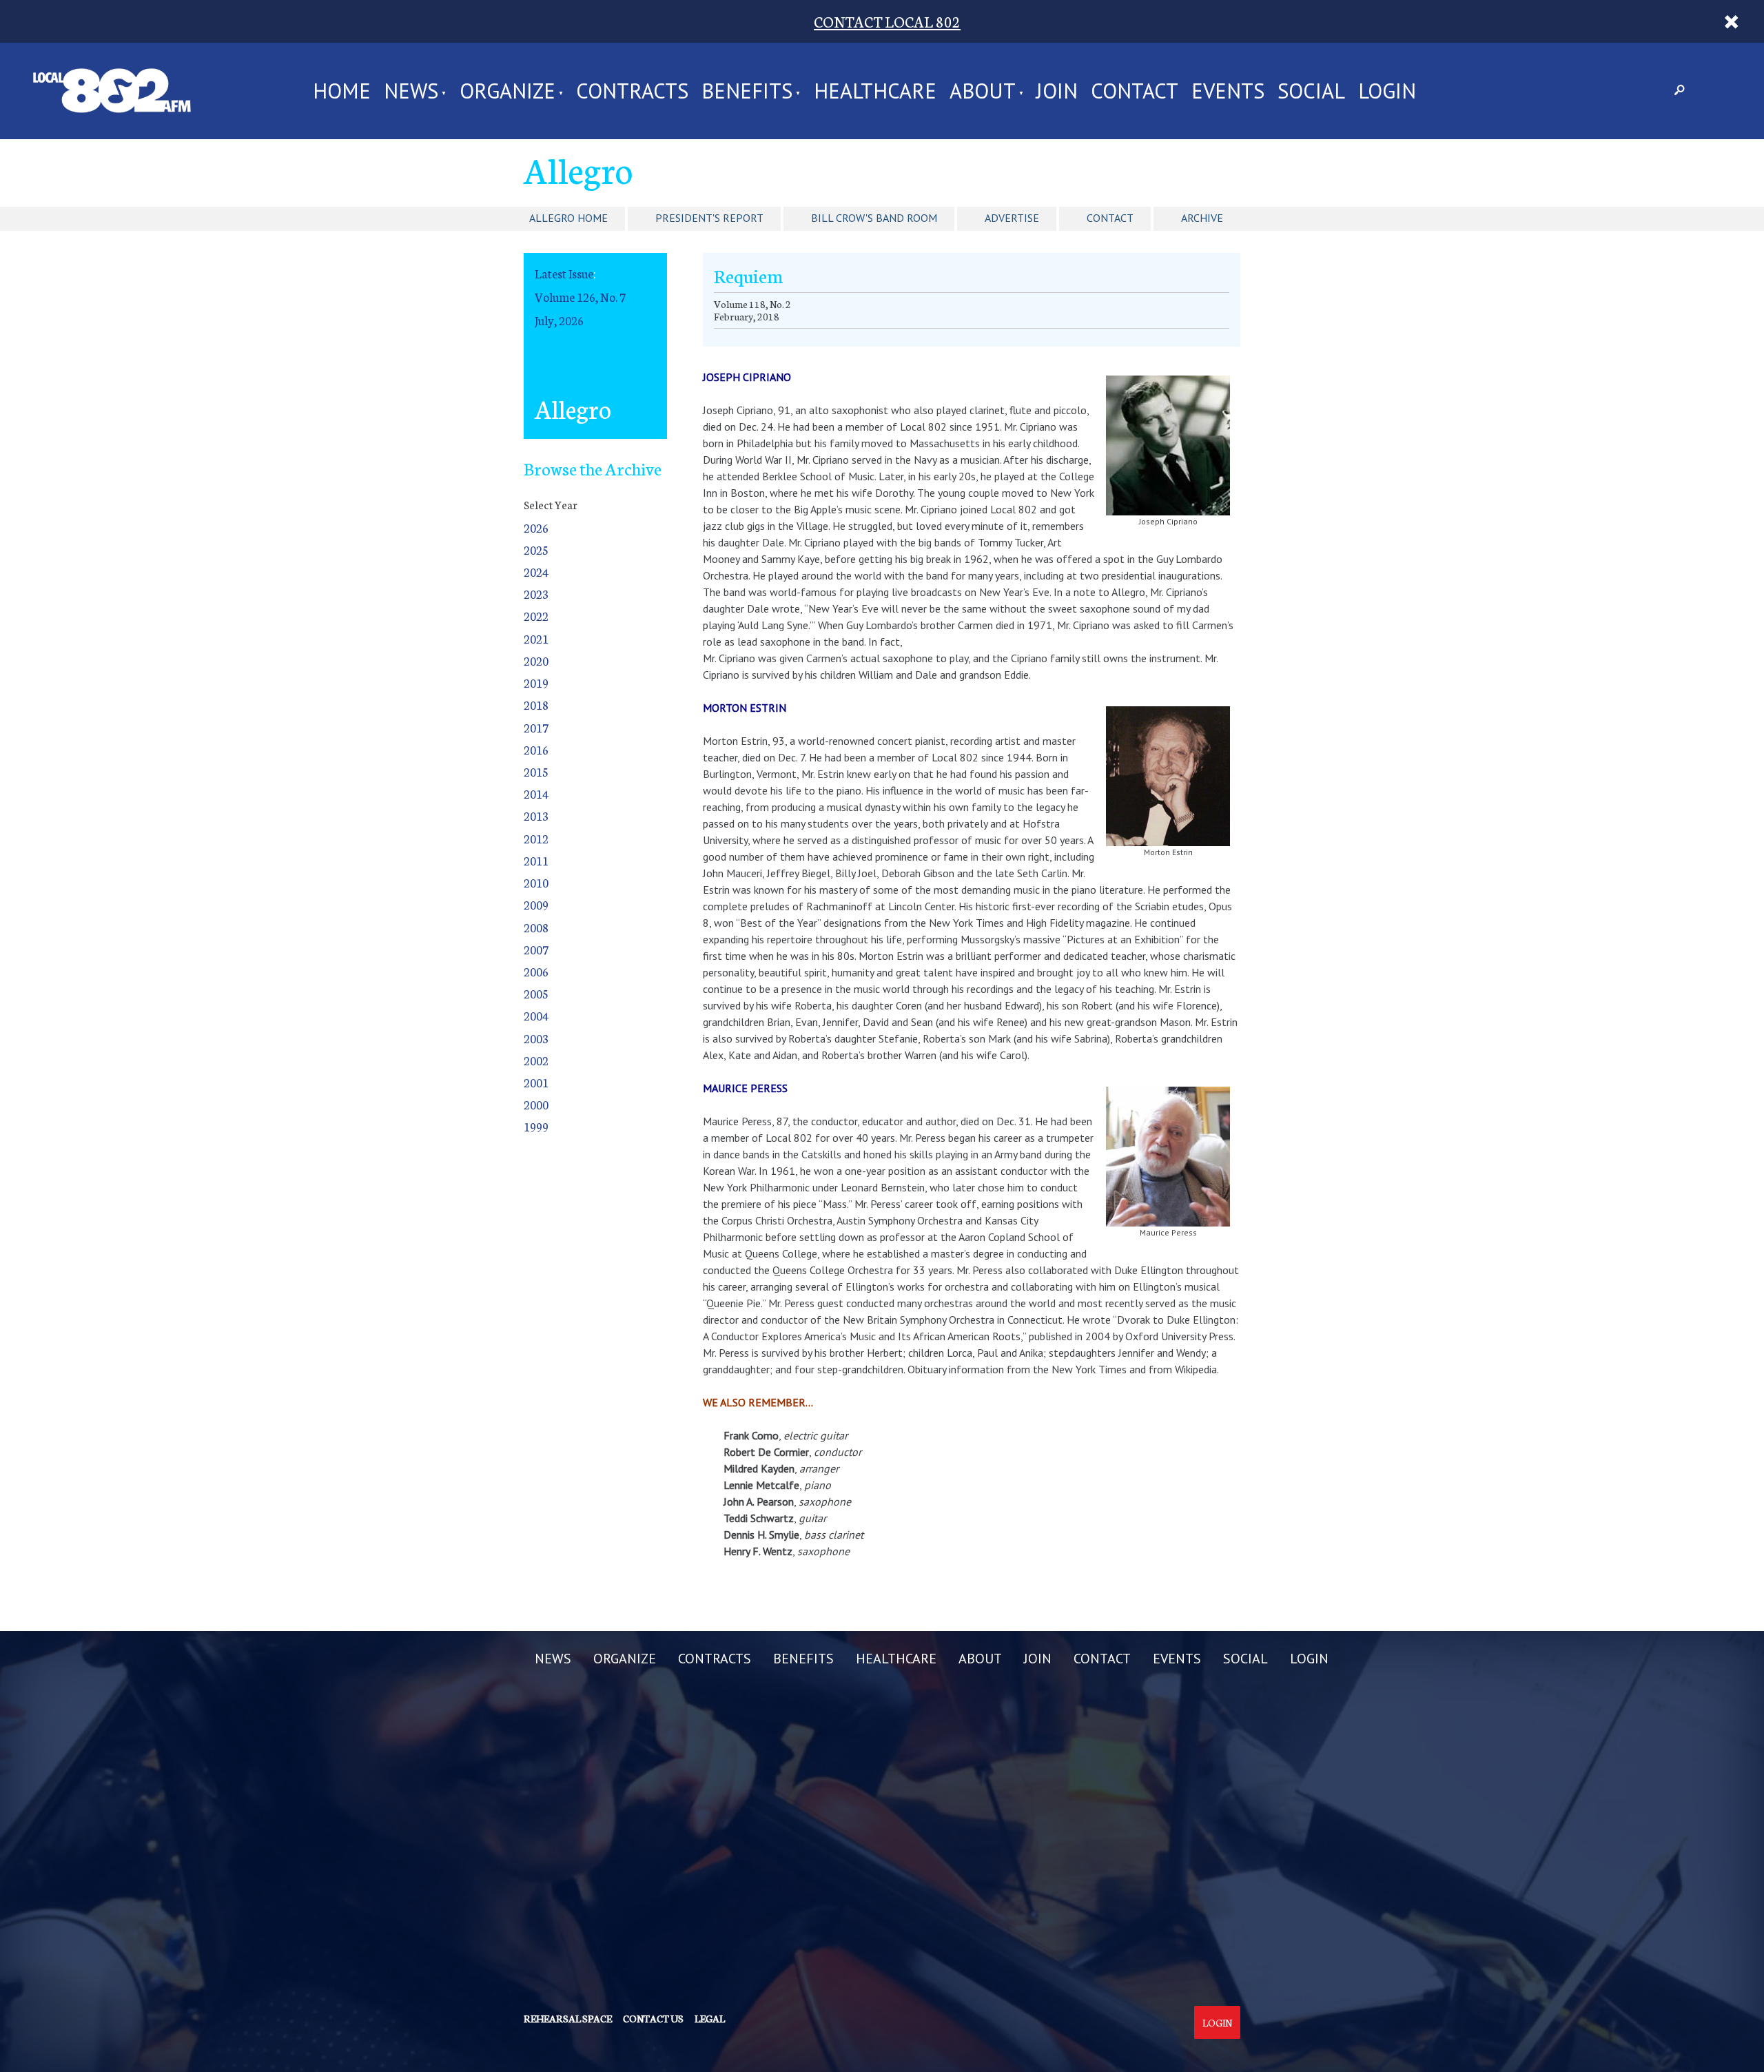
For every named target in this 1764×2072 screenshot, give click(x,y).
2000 (536, 1104)
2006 (536, 971)
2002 (536, 1060)
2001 (536, 1082)
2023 (536, 594)
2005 (536, 993)
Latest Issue (564, 273)
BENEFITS (747, 91)
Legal (710, 2018)
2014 (536, 793)
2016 (536, 749)
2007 (536, 949)
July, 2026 (559, 320)
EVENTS (1228, 91)
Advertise (1012, 218)
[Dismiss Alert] (1731, 21)
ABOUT (983, 91)
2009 (536, 904)
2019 (536, 683)
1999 (536, 1126)
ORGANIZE (507, 91)
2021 (536, 638)
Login (1217, 2022)
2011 (536, 860)
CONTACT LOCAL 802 (887, 21)
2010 (536, 882)
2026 (536, 527)
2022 (536, 616)
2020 (536, 660)
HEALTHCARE (875, 91)
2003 (536, 1038)
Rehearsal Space (568, 2018)
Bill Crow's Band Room (874, 218)
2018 (536, 705)
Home (342, 91)
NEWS (411, 91)
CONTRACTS (632, 91)
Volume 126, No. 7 (580, 297)
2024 (536, 572)
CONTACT (1135, 91)
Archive (1202, 218)
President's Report (709, 218)
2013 (536, 816)
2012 (536, 838)
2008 (536, 927)
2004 (536, 1015)
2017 (536, 727)
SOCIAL (1311, 91)
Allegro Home (568, 218)
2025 (536, 550)
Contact (1110, 218)
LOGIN (1387, 91)
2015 (536, 771)
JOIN (1057, 91)
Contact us (653, 2018)
